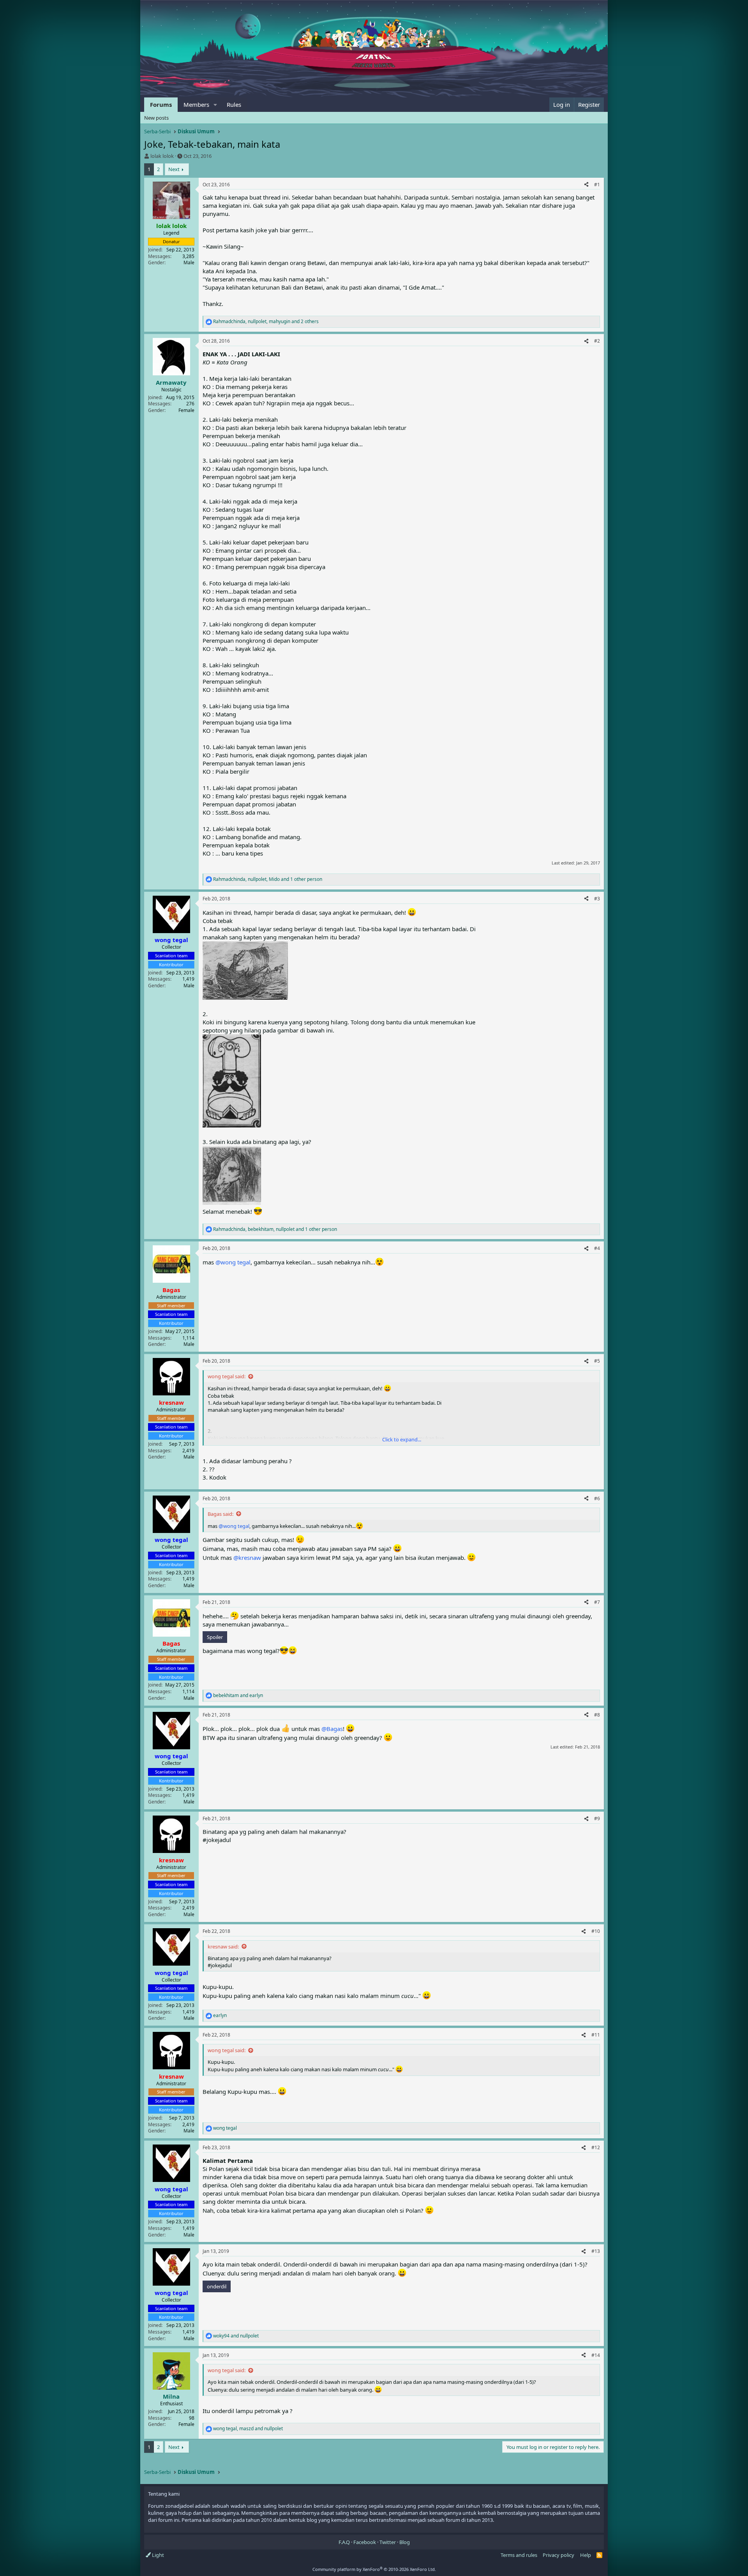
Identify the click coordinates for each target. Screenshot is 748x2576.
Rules (234, 104)
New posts (156, 118)
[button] (215, 105)
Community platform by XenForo (374, 2569)
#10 (596, 1931)
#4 (597, 1248)
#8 (597, 1715)
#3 (597, 899)
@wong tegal (233, 1262)
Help (586, 2555)
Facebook (365, 2542)
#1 (597, 185)
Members (196, 104)
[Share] (586, 185)
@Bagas (332, 1729)
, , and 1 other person (268, 879)
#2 (597, 341)
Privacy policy (558, 2555)
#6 (597, 1498)
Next (174, 169)
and (238, 1696)
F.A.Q (344, 2542)
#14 (596, 2355)
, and (248, 2429)
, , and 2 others (266, 322)
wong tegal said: (227, 1376)
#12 (596, 2147)
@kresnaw (247, 1558)
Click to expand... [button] (402, 1439)
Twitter (388, 2542)
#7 (597, 1602)
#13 (596, 2251)
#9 (597, 1818)
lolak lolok (162, 156)
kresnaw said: (223, 1947)
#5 (597, 1361)
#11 (596, 2035)
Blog (405, 2542)
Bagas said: (221, 1514)
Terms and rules (519, 2555)
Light (157, 2555)
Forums (161, 104)
